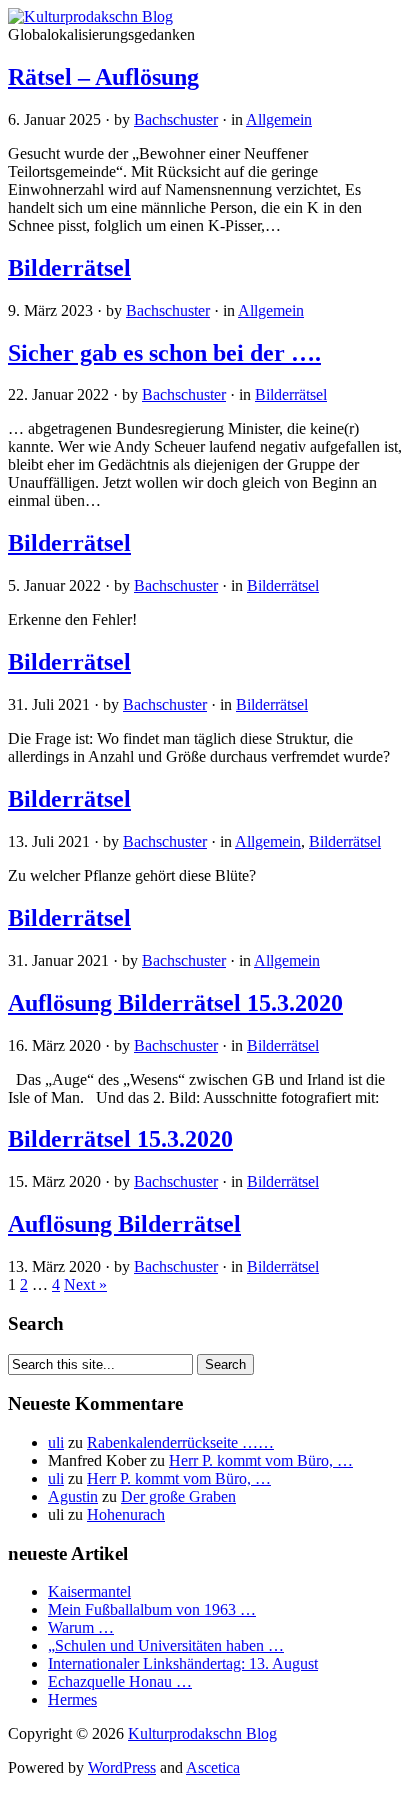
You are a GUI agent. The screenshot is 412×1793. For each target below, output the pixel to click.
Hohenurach (126, 1514)
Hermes (72, 1699)
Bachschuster (176, 119)
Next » (85, 1284)
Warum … (81, 1627)
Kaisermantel (89, 1591)
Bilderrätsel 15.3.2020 (120, 1139)
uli (56, 1442)
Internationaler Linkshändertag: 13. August (183, 1663)
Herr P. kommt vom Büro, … (261, 1460)
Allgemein (279, 119)
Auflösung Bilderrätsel (124, 1224)
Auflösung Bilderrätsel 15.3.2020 (175, 1003)
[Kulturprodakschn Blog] (90, 16)
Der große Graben (178, 1496)
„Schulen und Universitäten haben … (166, 1645)
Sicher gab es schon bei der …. (164, 353)
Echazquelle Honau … (120, 1681)
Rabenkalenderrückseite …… (180, 1442)
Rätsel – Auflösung (103, 77)
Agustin (73, 1496)
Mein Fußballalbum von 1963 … (152, 1609)
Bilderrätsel (69, 268)
